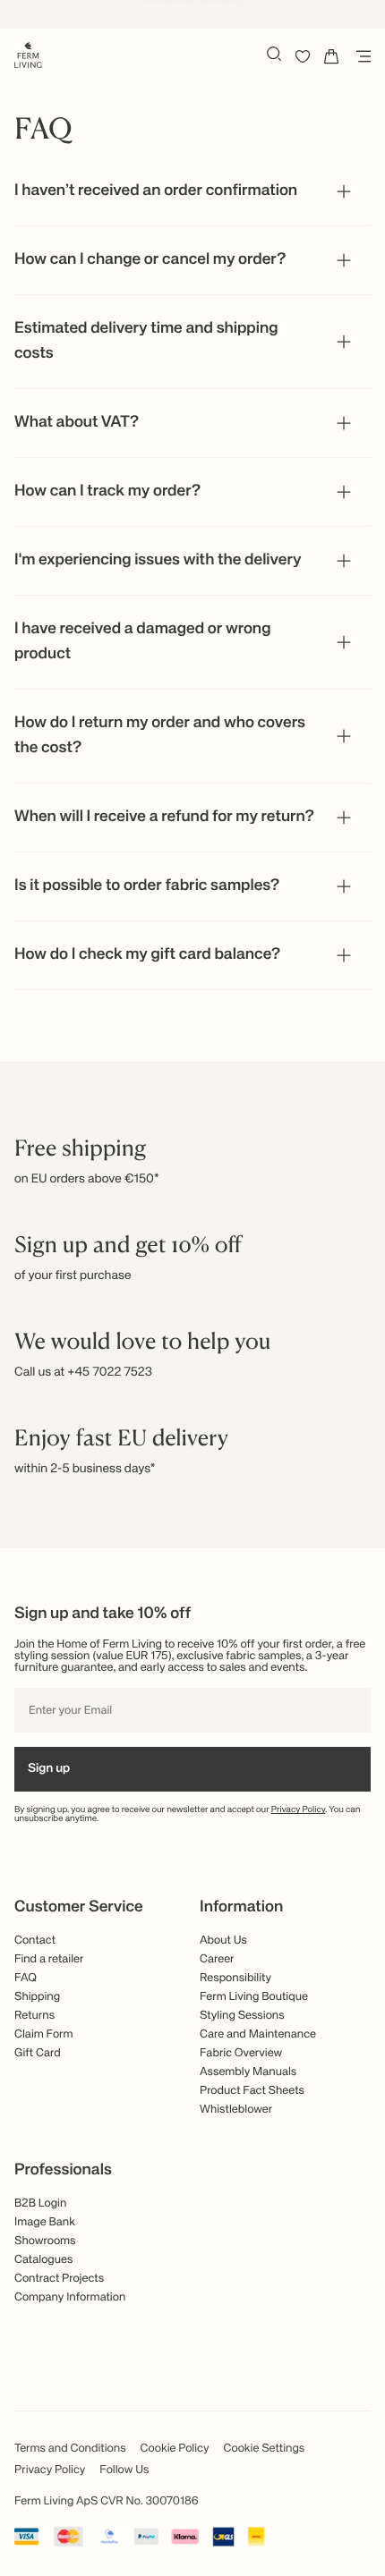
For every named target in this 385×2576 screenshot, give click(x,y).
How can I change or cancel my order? (150, 260)
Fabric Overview (241, 2053)
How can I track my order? (107, 492)
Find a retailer (49, 1959)
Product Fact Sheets (252, 2091)
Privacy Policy (299, 1810)
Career (217, 1959)
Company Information (70, 2297)
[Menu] (360, 56)
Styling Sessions (242, 2016)
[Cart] (331, 56)
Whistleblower (236, 2110)
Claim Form (44, 2034)
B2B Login (40, 2203)
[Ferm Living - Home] (28, 54)
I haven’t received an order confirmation (156, 191)
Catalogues (43, 2260)
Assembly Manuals (248, 2072)
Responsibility (235, 1978)
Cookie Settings (265, 2449)
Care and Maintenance (258, 2034)
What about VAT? (77, 423)
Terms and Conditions (70, 2449)
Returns (34, 2016)
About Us (223, 1940)
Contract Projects (59, 2279)
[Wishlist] (303, 56)
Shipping (37, 1997)
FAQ (26, 1978)
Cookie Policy (175, 2449)
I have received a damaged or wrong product (142, 642)
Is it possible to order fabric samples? (147, 886)
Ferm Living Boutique (254, 1997)
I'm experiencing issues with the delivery (158, 561)
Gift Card (38, 2053)
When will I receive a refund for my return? (164, 818)
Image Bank (45, 2222)
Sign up (49, 1769)
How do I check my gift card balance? (147, 955)
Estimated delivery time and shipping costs (146, 342)
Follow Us (124, 2470)
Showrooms (45, 2241)
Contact (35, 1940)
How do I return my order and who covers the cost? (160, 736)
